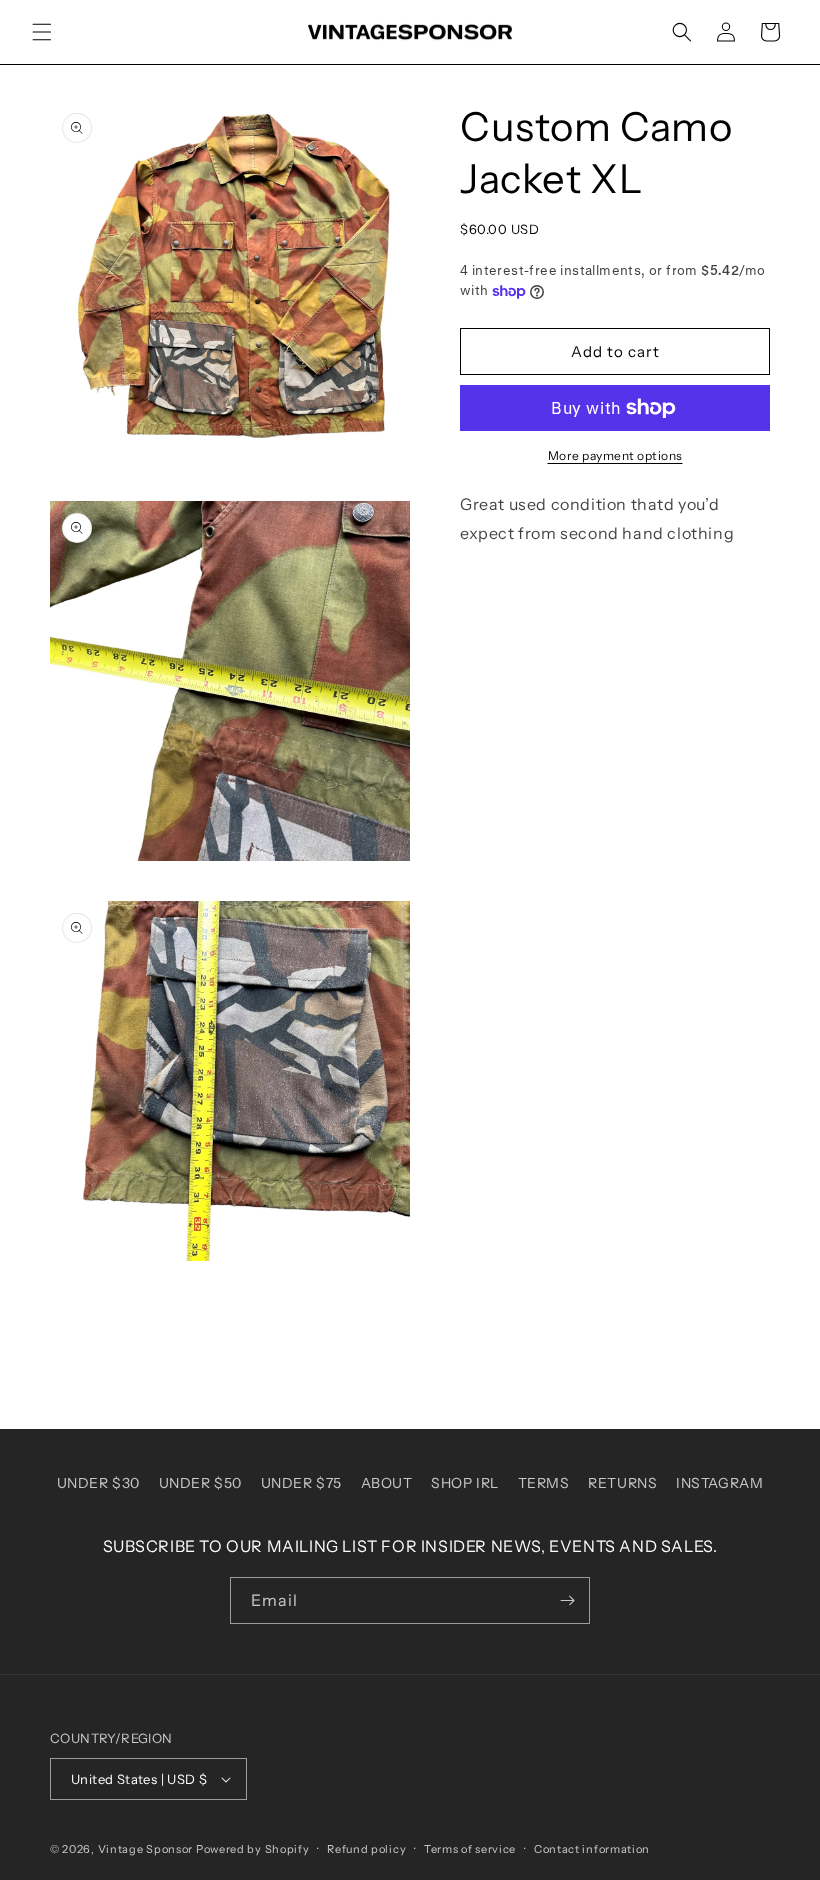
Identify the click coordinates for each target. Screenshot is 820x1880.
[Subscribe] (567, 1600)
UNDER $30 (98, 1483)
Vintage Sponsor (146, 1849)
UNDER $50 (200, 1483)
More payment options (615, 455)
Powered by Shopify (253, 1849)
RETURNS (622, 1483)
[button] (42, 32)
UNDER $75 (301, 1483)
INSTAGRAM (719, 1483)
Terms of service (470, 1849)
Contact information (592, 1849)
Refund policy (366, 1849)
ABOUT (387, 1483)
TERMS (544, 1483)
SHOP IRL (465, 1483)
